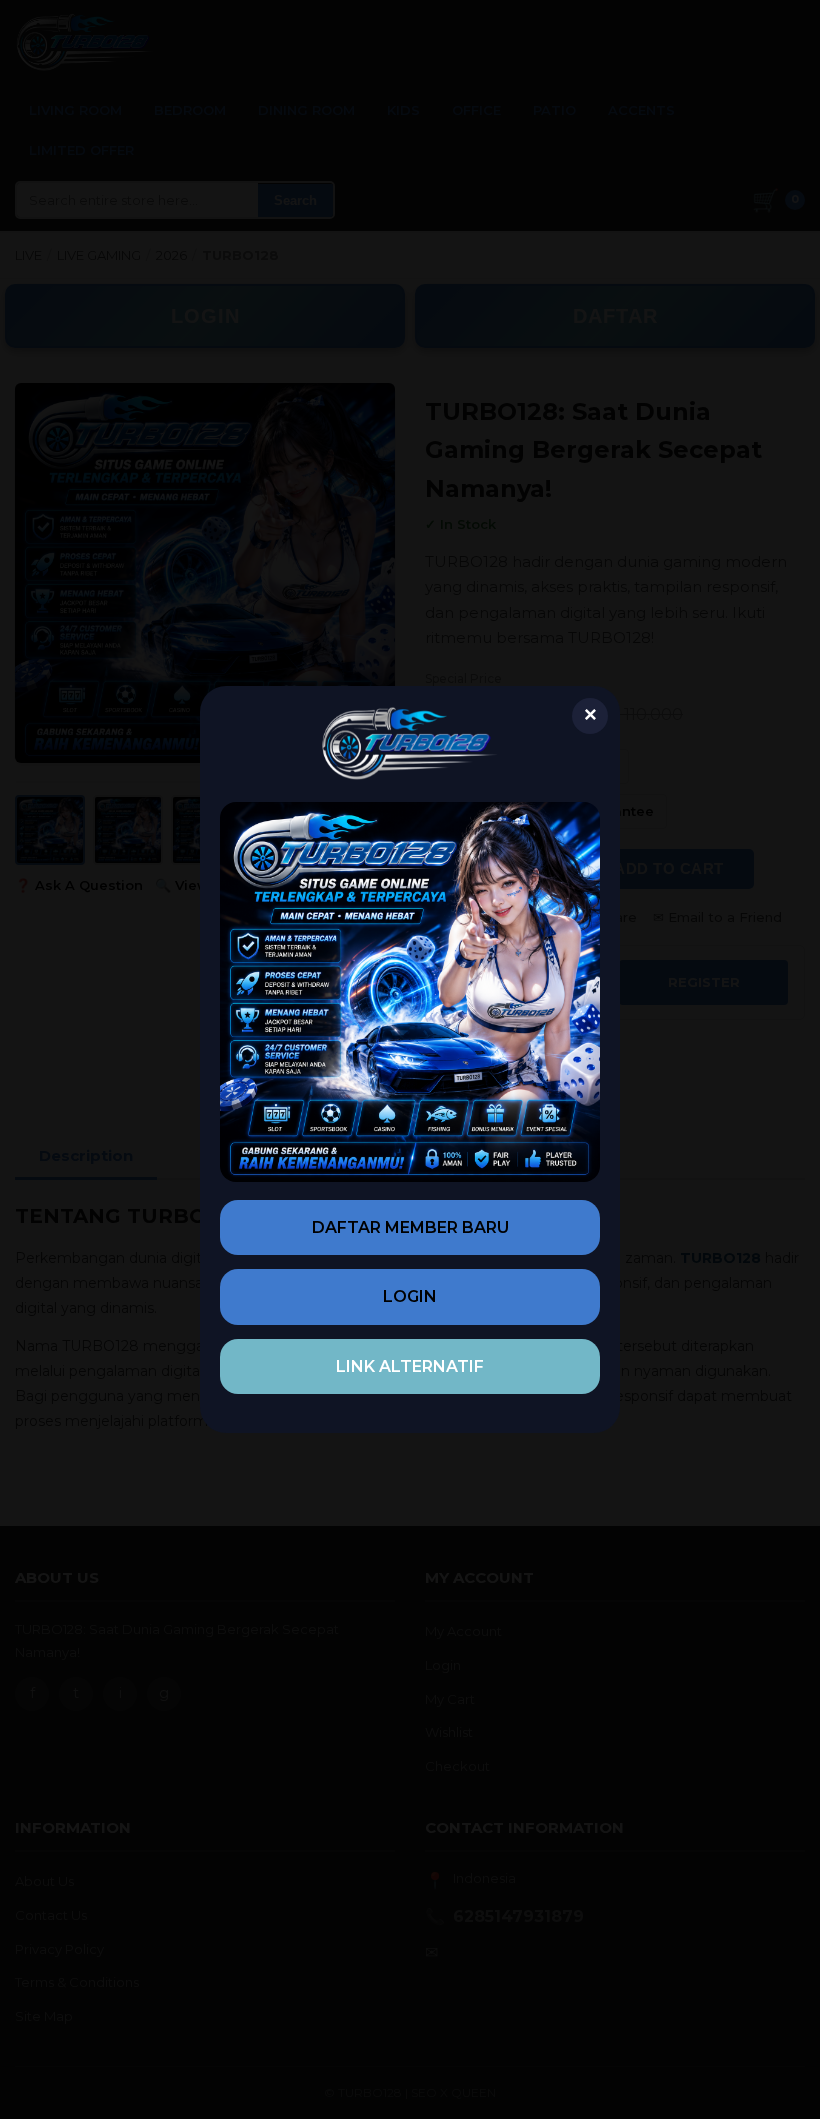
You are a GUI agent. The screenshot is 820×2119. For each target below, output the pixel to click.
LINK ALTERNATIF (410, 1366)
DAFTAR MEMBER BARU (410, 1227)
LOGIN (410, 1296)
